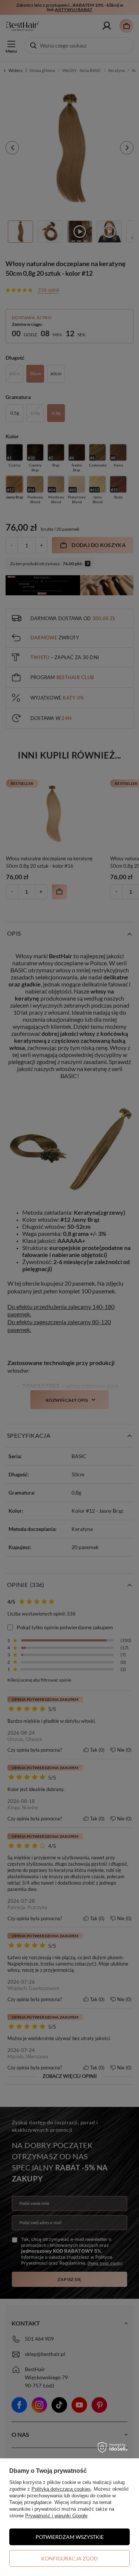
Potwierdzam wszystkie (70, 2537)
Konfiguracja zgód (69, 2558)
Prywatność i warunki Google (56, 2516)
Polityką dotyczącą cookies (61, 2489)
